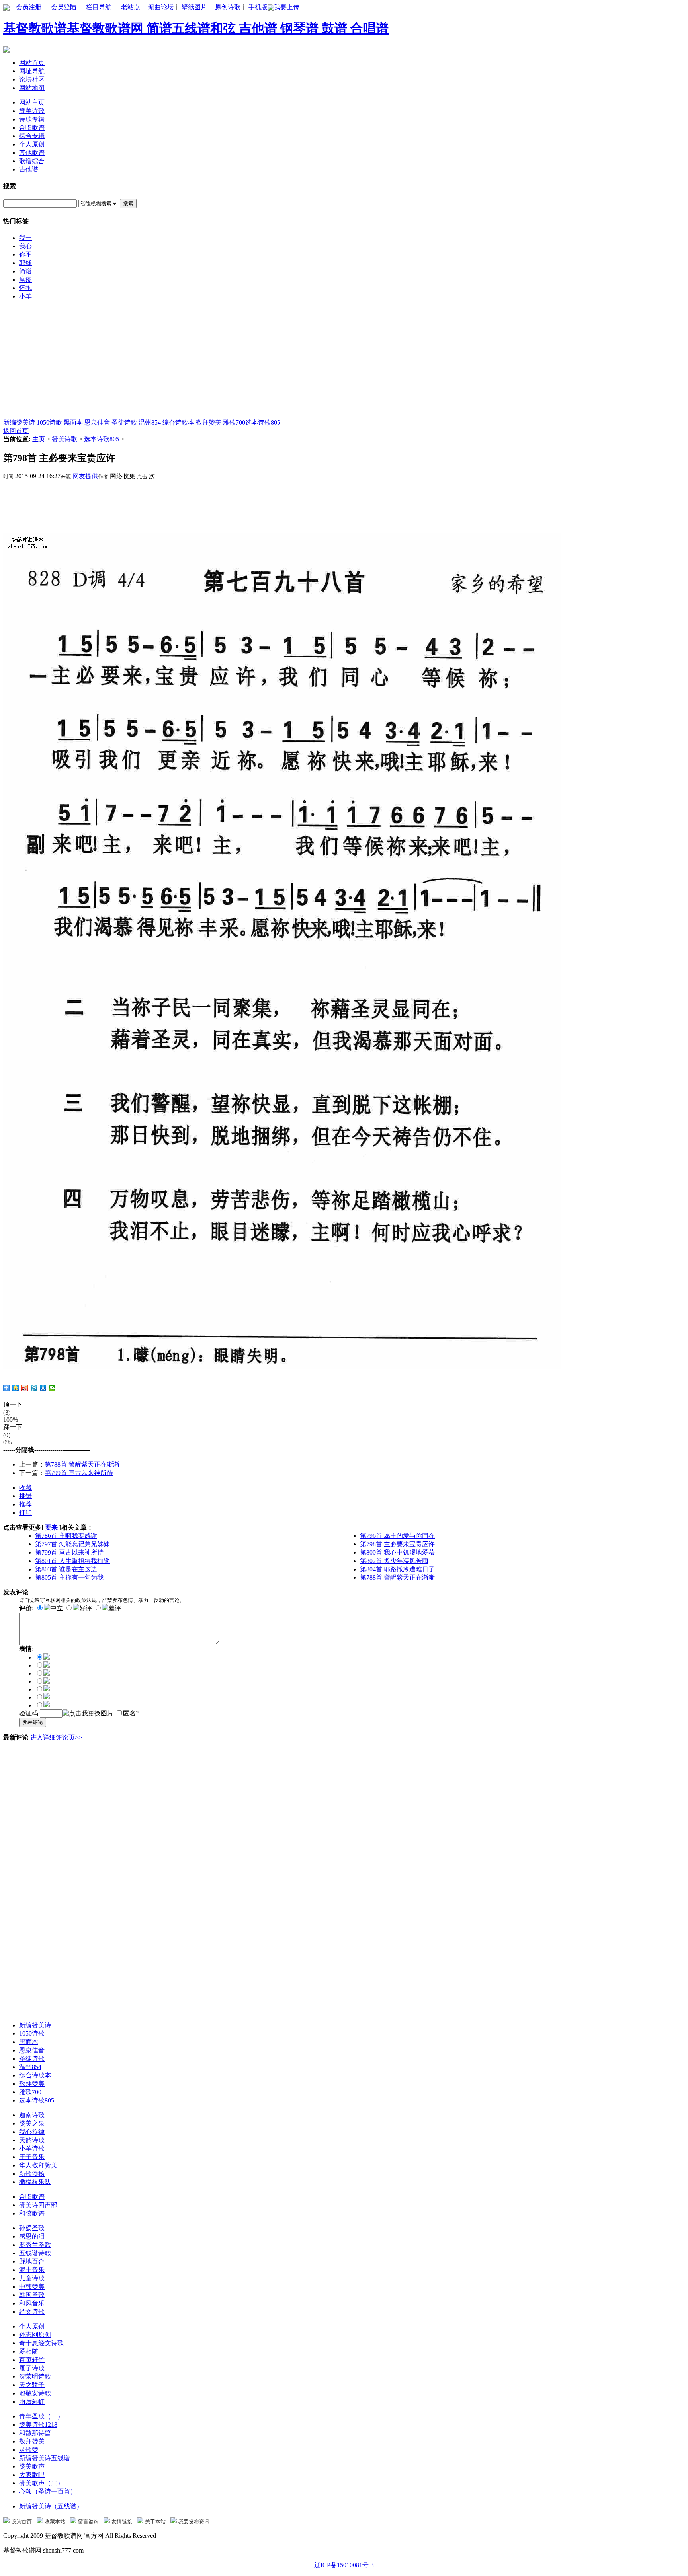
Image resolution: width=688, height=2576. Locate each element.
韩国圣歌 (32, 2295)
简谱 (25, 271)
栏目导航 (99, 7)
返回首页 (16, 431)
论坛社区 (32, 79)
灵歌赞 (29, 2450)
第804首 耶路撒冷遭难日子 (397, 1569)
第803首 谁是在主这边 (66, 1569)
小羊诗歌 (32, 2148)
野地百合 (32, 2261)
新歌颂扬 (32, 2174)
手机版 (258, 7)
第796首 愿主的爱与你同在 (397, 1536)
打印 (25, 1513)
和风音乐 (32, 2303)
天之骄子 (32, 2385)
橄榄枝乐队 (35, 2182)
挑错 (25, 1496)
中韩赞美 (32, 2287)
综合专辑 (32, 136)
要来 (51, 1527)
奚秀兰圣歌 (35, 2245)
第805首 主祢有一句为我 (69, 1577)
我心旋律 (32, 2132)
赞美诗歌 (32, 111)
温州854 (150, 422)
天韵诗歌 (32, 2140)
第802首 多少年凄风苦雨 (394, 1561)
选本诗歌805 (263, 422)
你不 (25, 254)
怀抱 (25, 288)
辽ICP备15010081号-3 (344, 2565)
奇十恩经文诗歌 (41, 2343)
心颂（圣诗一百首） (48, 2491)
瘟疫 (25, 280)
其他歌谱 (32, 153)
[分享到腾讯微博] (34, 1388)
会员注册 (29, 7)
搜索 (128, 204)
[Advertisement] (242, 363)
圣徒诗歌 (124, 422)
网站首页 (32, 63)
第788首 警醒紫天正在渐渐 (82, 1464)
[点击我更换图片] (88, 1714)
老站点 (131, 7)
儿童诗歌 (32, 2278)
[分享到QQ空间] (16, 1388)
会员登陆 (64, 7)
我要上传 (287, 7)
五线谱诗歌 (35, 2253)
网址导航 (32, 71)
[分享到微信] (52, 1388)
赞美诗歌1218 (38, 2425)
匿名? (131, 1713)
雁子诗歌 (32, 2368)
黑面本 (73, 422)
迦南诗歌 (32, 2115)
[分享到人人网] (43, 1388)
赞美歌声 (32, 2466)
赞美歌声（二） (41, 2483)
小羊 (25, 296)
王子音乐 (32, 2157)
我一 (25, 238)
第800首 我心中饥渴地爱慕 (397, 1552)
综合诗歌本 (178, 422)
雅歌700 (234, 422)
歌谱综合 (32, 161)
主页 (39, 439)
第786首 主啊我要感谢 (66, 1536)
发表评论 (33, 1722)
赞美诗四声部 (38, 2205)
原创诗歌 (228, 7)
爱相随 (29, 2351)
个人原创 (32, 144)
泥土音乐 (32, 2270)
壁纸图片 (194, 7)
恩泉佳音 (97, 422)
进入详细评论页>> (56, 1737)
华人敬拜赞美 (38, 2165)
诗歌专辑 (32, 119)
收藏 (25, 1488)
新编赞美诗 (19, 422)
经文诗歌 (32, 2312)
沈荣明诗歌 (35, 2376)
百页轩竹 (32, 2360)
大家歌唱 (32, 2475)
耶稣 (25, 263)
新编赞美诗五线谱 (45, 2458)
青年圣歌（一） (41, 2416)
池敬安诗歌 (35, 2393)
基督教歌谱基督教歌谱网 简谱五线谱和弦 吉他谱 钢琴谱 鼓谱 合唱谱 (196, 28)
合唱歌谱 (32, 128)
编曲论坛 (161, 7)
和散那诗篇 (35, 2433)
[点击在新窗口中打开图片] (282, 1367)
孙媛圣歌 (32, 2228)
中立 (57, 1608)
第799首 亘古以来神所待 (79, 1473)
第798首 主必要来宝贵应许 (397, 1544)
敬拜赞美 (209, 422)
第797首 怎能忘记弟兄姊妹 (72, 1544)
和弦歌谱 (32, 2213)
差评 (115, 1608)
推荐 (25, 1504)
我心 (25, 246)
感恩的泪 (32, 2236)
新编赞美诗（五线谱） (51, 2506)
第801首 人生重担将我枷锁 (72, 1561)
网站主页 (32, 102)
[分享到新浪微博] (25, 1388)
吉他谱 (29, 169)
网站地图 (32, 88)
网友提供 (85, 476)
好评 (86, 1608)
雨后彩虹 (32, 2402)
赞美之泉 (32, 2123)
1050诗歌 (49, 422)
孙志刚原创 (35, 2335)
